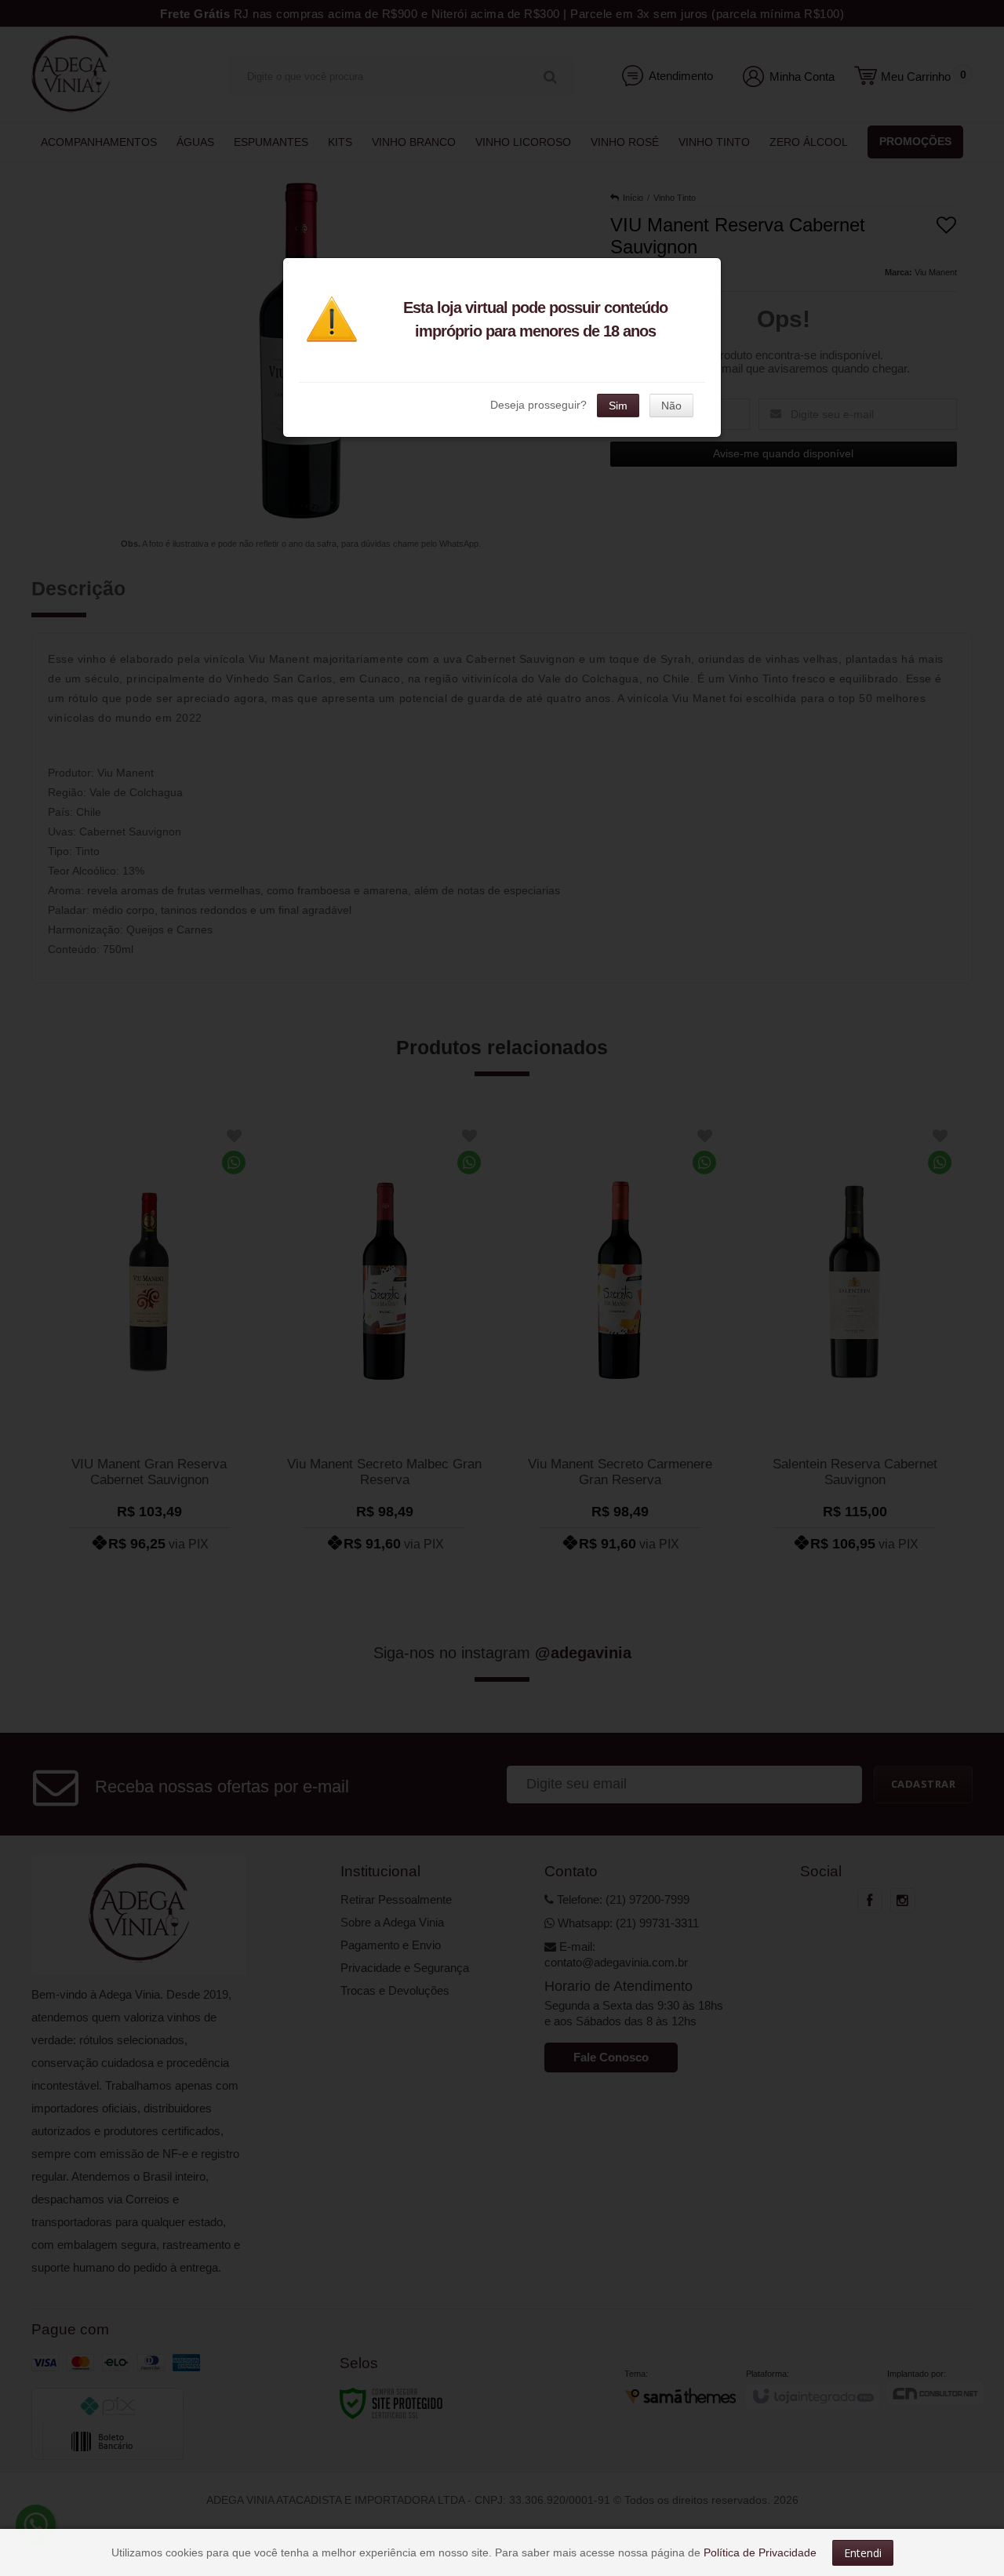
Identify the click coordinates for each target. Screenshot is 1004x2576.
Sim (618, 406)
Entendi (863, 2553)
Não (671, 406)
